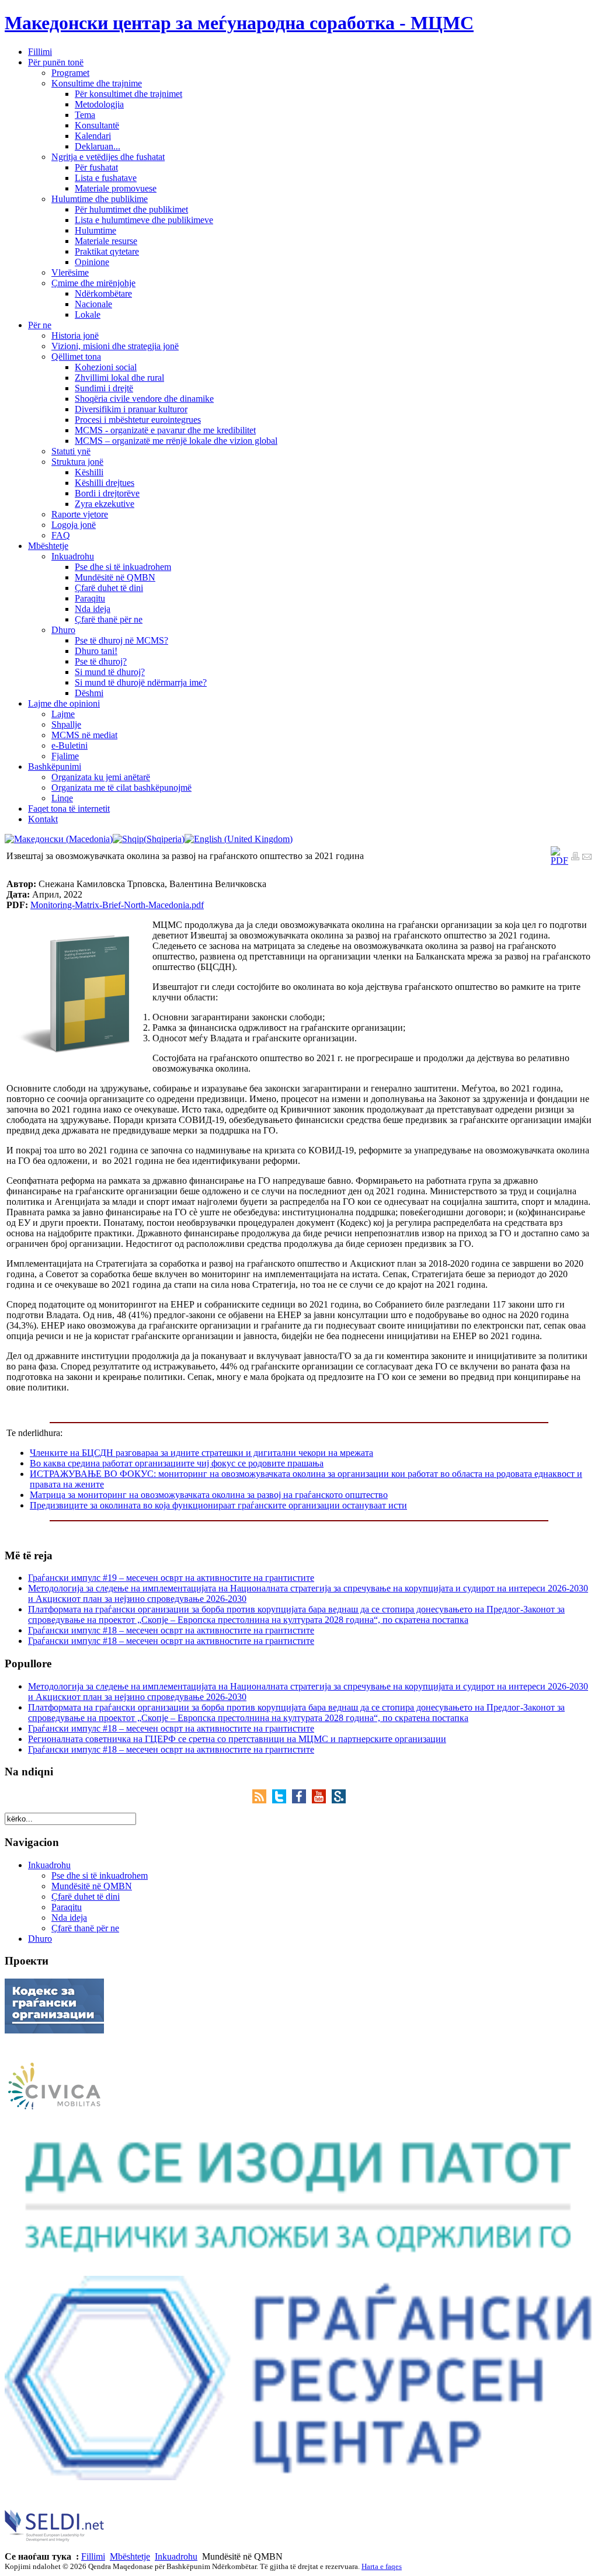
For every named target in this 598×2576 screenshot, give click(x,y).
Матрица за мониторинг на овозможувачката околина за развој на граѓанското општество (209, 1495)
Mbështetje (130, 2556)
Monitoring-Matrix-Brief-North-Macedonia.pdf (117, 905)
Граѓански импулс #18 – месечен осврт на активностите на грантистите (171, 1630)
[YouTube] (322, 1800)
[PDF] (559, 861)
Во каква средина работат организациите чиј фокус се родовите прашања (177, 1463)
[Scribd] (339, 1800)
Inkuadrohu (176, 2556)
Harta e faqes (382, 2566)
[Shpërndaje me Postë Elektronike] (587, 858)
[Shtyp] (575, 858)
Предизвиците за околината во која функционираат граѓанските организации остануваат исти (218, 1505)
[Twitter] (282, 1800)
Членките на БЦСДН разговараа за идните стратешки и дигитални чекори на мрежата (201, 1453)
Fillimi (93, 2556)
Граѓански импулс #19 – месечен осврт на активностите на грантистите (171, 1578)
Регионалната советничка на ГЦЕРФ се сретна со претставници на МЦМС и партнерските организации (237, 1739)
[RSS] (262, 1800)
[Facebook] (302, 1800)
